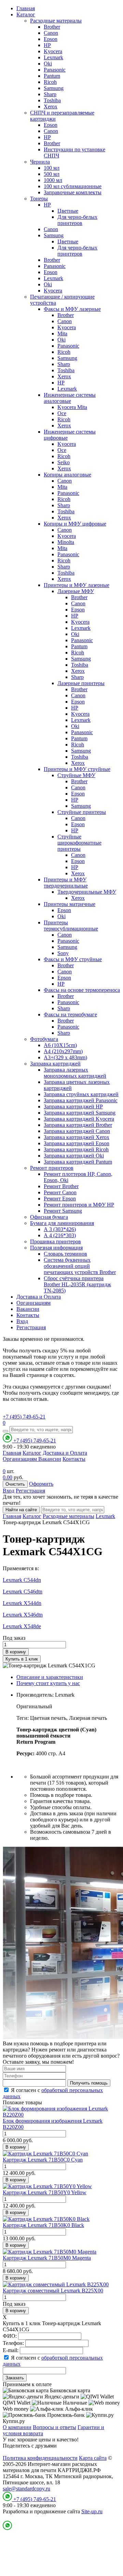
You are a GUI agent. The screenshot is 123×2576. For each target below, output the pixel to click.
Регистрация (31, 1327)
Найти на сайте (21, 1510)
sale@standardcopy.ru (26, 2489)
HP (47, 45)
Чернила (40, 162)
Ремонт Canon (60, 1192)
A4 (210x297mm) (63, 1051)
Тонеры (39, 199)
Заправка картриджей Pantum (78, 1162)
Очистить (15, 1484)
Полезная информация (56, 1248)
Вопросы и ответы (54, 2427)
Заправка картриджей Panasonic (81, 1100)
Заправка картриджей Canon (77, 1131)
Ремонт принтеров (52, 1168)
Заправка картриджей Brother (78, 1125)
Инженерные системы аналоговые (70, 398)
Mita (62, 334)
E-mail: (11, 2350)
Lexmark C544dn (22, 1580)
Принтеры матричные (70, 904)
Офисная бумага (49, 1217)
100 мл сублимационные (73, 186)
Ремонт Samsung (63, 1211)
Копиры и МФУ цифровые (75, 524)
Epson (51, 39)
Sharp (50, 94)
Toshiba (52, 100)
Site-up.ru (92, 2511)
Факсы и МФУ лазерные (72, 309)
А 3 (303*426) (60, 1229)
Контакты (28, 1315)
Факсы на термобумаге (70, 1014)
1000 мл (53, 180)
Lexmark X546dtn (23, 1615)
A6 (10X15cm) (60, 1045)
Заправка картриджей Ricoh (76, 1149)
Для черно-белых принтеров (77, 220)
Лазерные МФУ (76, 591)
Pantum (52, 76)
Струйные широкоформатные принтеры (79, 843)
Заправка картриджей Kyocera (79, 1119)
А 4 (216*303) (60, 1235)
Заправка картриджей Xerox (77, 1137)
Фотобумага (44, 1039)
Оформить (41, 1484)
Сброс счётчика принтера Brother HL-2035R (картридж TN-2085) (77, 1284)
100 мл (52, 168)
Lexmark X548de (22, 1626)
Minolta (66, 542)
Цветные (68, 211)
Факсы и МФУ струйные (73, 959)
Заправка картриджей (55, 1064)
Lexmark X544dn (22, 1603)
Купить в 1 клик (22, 1659)
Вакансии (28, 1309)
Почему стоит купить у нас (48, 1683)
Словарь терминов (65, 1254)
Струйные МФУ (76, 775)
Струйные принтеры (82, 812)
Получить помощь (89, 2083)
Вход (22, 1321)
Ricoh (50, 82)
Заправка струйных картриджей (81, 1094)
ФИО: (10, 2336)
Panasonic (55, 70)
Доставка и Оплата (39, 1297)
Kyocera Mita (72, 407)
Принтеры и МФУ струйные (77, 769)
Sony (63, 953)
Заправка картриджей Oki (74, 1156)
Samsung (54, 88)
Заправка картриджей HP (73, 1107)
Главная (26, 8)
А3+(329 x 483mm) (65, 1057)
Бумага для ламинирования (62, 1223)
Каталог (26, 14)
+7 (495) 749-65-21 (24, 1417)
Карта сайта (93, 2458)
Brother (52, 27)
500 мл (52, 174)
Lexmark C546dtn (23, 1592)
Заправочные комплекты (73, 192)
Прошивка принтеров (56, 1241)
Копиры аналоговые (67, 475)
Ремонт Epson (60, 1199)
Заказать (15, 2378)
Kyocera (53, 51)
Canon (51, 33)
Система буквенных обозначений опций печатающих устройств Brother (80, 1266)
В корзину (16, 1652)
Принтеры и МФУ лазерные (77, 585)
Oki (48, 64)
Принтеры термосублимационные (71, 926)
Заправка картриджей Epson (77, 1143)
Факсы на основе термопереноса (82, 990)
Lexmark (53, 57)
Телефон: (13, 2343)
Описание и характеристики (50, 1677)
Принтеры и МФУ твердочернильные (66, 883)
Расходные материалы (56, 21)
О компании (17, 2427)
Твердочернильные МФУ (87, 892)
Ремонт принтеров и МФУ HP (79, 1205)
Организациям (33, 1303)
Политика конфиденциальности (40, 2458)
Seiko (64, 462)
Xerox (51, 107)
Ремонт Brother (61, 1186)
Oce (62, 413)
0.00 (8, 1477)
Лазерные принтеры (81, 683)
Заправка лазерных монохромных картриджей (75, 1073)
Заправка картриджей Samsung (80, 1113)
